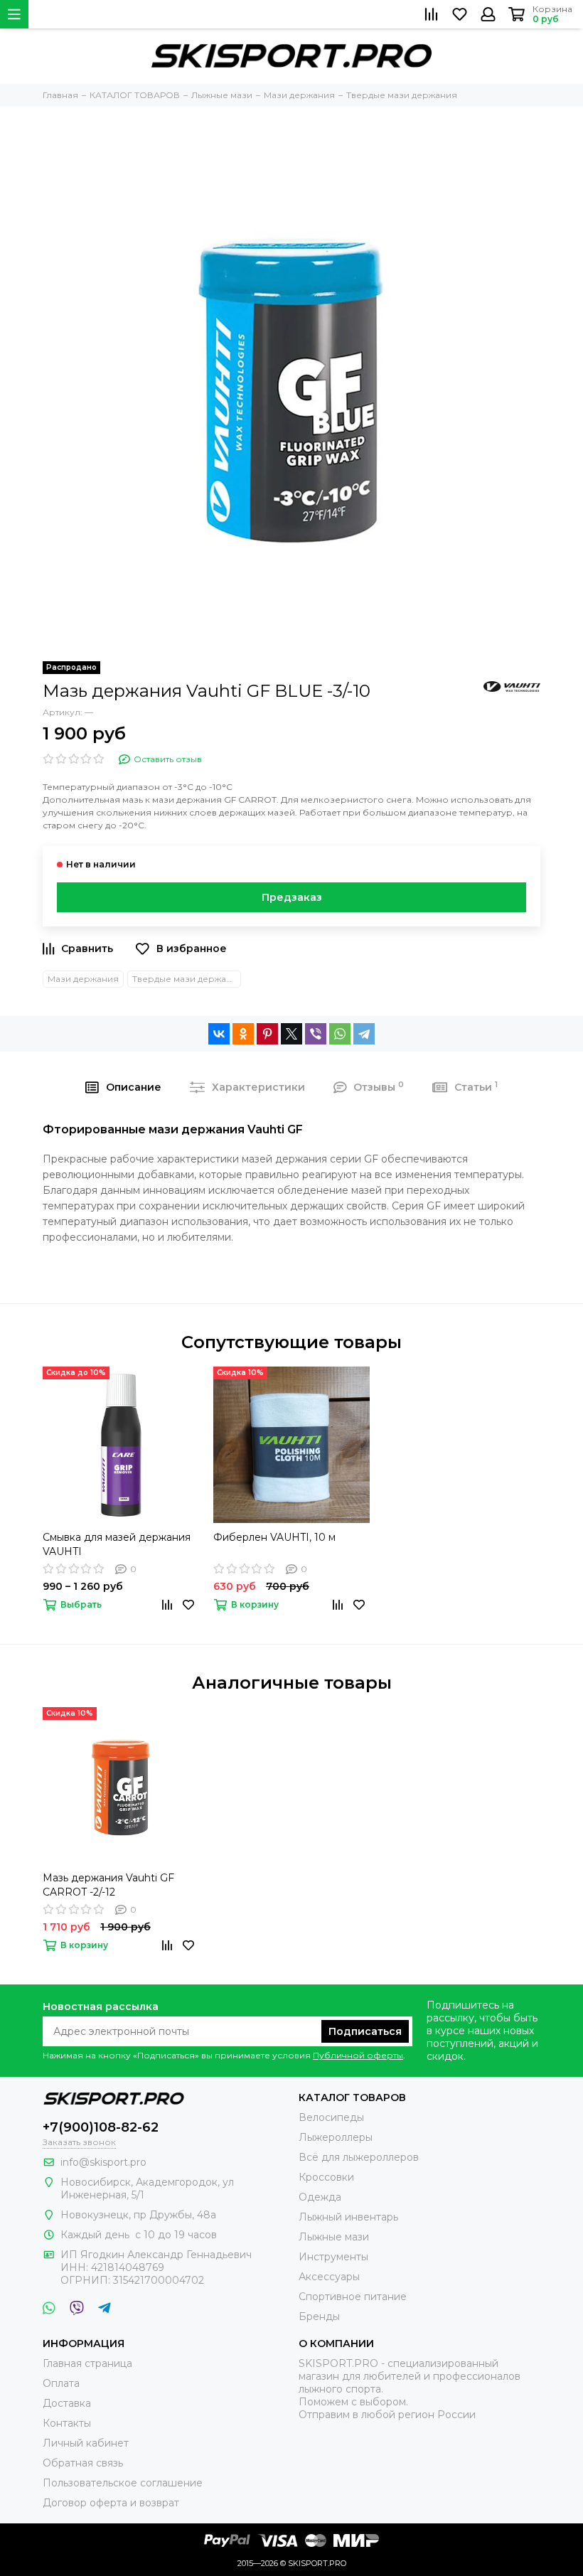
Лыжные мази (334, 2237)
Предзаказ (292, 897)
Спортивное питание (353, 2297)
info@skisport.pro (103, 2162)
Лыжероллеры (336, 2137)
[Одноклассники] (243, 1034)
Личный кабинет (86, 2443)
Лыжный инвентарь (348, 2217)
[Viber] (316, 1034)
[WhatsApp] (340, 1034)
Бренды (319, 2316)
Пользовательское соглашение (123, 2483)
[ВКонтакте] (219, 1034)
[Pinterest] (267, 1034)
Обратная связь (83, 2463)
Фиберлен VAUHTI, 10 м (274, 1537)
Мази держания (83, 979)
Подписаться (365, 2031)
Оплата (61, 2383)
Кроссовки (326, 2177)
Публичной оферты (358, 2055)
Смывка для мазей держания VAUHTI (117, 1544)
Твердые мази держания (187, 979)
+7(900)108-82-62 (101, 2127)
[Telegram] (364, 1034)
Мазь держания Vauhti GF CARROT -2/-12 (108, 1885)
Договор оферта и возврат (111, 2503)
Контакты (67, 2423)
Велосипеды (331, 2117)
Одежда (320, 2197)
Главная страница (87, 2363)
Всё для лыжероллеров (359, 2157)
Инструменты (333, 2257)
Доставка (67, 2403)
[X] (291, 1034)
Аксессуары (329, 2277)
